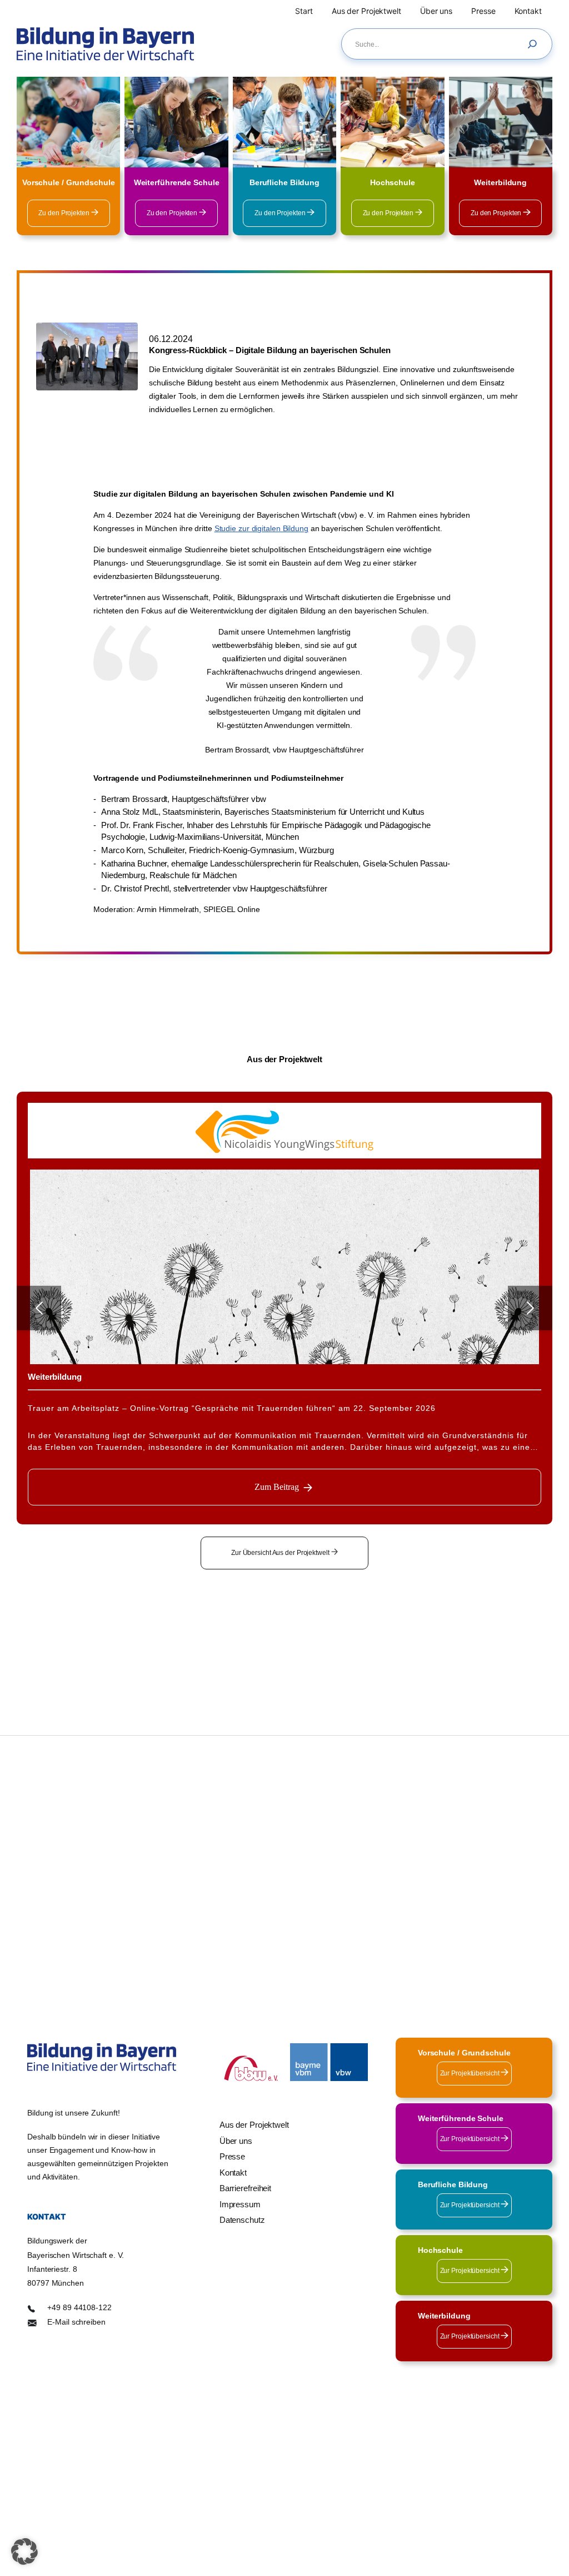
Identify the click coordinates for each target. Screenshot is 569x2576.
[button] (24, 2552)
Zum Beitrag (277, 1487)
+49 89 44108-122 (79, 2307)
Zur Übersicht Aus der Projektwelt (281, 1553)
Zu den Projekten (64, 213)
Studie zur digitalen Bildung (261, 528)
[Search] (535, 44)
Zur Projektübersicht (471, 2073)
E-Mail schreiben (76, 2321)
